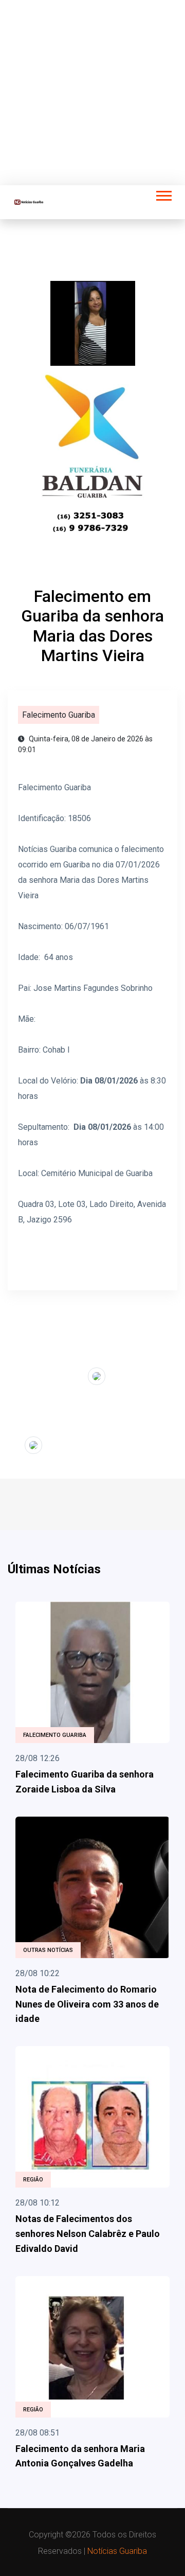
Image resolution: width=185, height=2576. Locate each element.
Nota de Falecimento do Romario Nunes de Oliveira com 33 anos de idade (87, 2004)
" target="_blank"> (56, 1374)
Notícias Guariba (117, 2551)
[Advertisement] (92, 93)
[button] (163, 194)
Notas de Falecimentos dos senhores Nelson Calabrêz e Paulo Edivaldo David (88, 2234)
